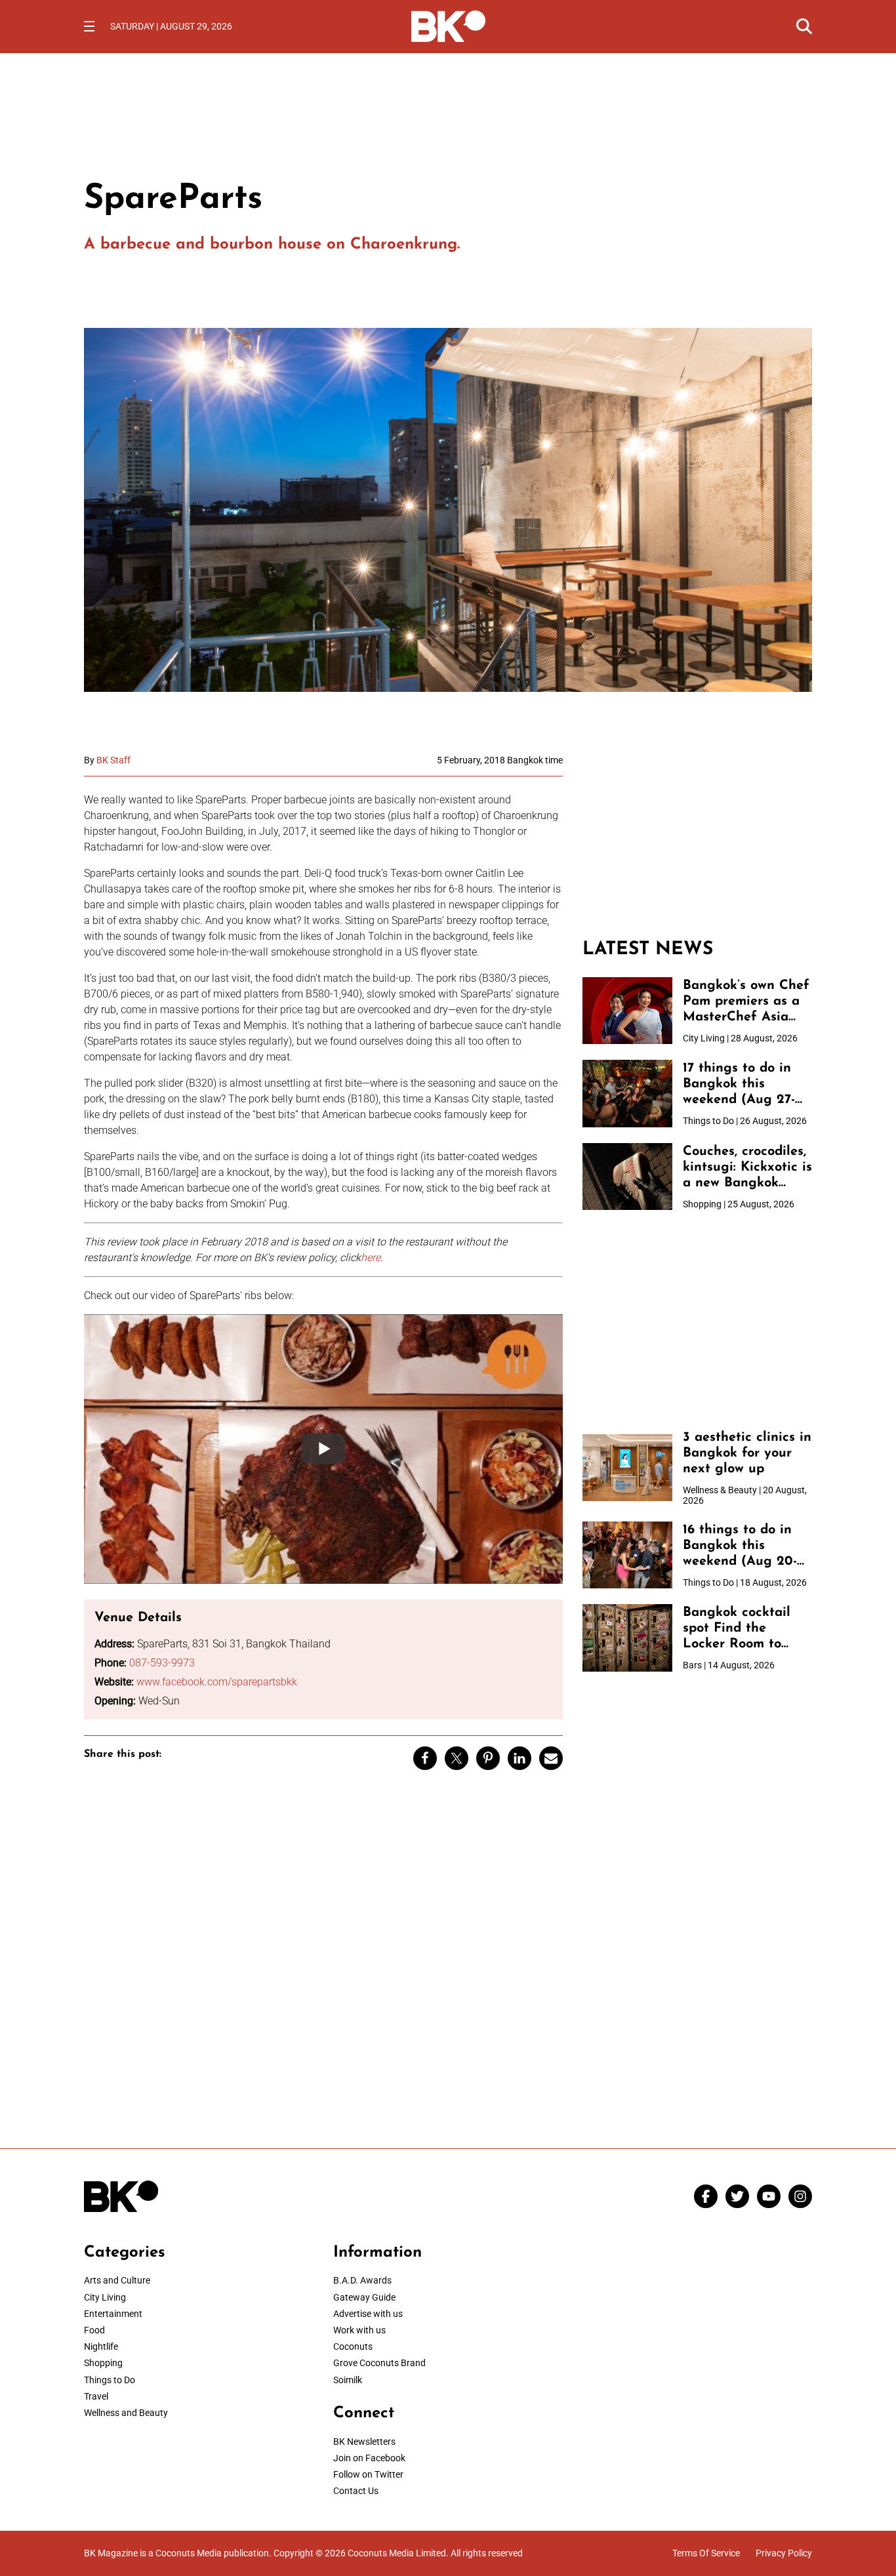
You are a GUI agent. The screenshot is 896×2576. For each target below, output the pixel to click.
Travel (96, 2396)
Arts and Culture (117, 2280)
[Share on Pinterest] (488, 1758)
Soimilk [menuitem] (348, 2380)
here (371, 1258)
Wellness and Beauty (126, 2413)
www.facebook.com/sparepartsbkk (217, 1682)
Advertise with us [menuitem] (368, 2314)
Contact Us (356, 2491)
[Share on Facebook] (425, 1758)
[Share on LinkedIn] (519, 1758)
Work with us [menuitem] (359, 2330)
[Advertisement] (697, 837)
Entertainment (113, 2314)
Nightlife (101, 2346)
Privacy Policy (784, 2553)
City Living (105, 2297)
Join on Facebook (369, 2458)
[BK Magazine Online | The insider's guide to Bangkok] (448, 25)
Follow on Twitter (368, 2474)
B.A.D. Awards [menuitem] (362, 2280)
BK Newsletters (364, 2442)
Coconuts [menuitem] (353, 2346)
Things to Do (110, 2380)
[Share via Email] (551, 1758)
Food (94, 2330)
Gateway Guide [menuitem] (364, 2297)
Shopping (103, 2363)
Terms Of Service (706, 2553)
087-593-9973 (162, 1663)
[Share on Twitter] (457, 1758)
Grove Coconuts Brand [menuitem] (379, 2363)
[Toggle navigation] (89, 26)
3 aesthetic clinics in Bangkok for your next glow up (747, 1453)
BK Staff (113, 760)
